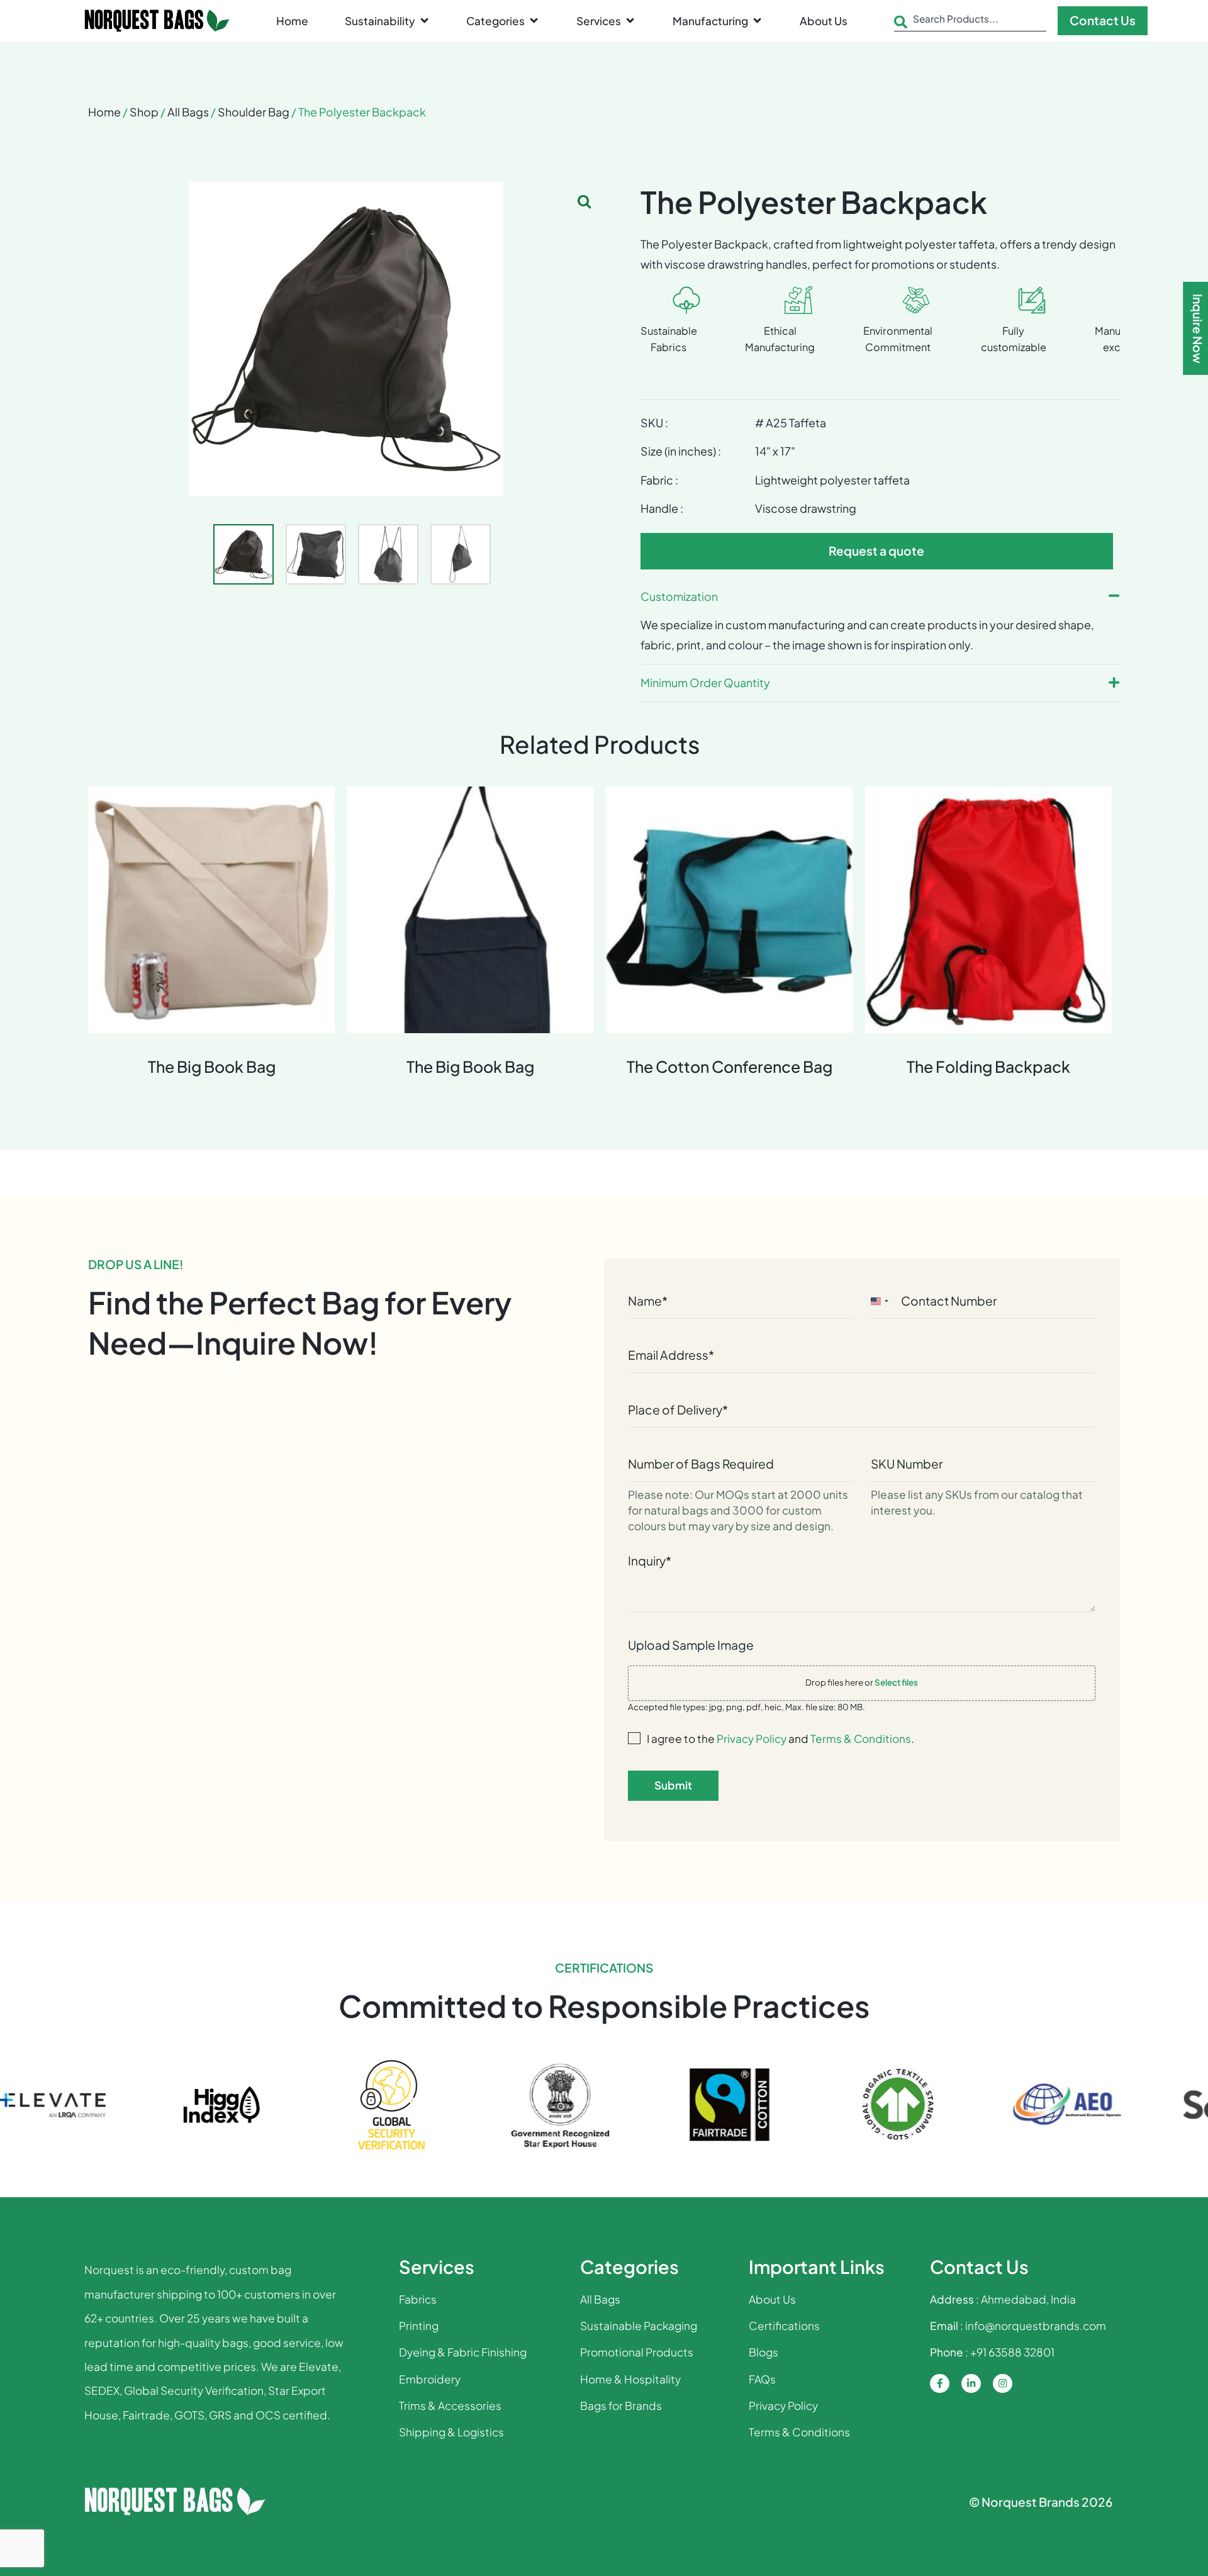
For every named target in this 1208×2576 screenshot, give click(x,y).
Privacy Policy (752, 1739)
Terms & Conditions (861, 1739)
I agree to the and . (780, 1739)
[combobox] (970, 22)
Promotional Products (637, 2352)
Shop (144, 112)
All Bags (188, 112)
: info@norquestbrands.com (1018, 2326)
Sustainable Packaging (639, 2326)
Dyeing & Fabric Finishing (463, 2352)
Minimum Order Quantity (705, 682)
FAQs (762, 2379)
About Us (772, 2299)
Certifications (784, 2326)
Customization (679, 596)
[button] (388, 21)
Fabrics (418, 2299)
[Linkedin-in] (971, 2384)
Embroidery (430, 2379)
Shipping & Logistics (451, 2432)
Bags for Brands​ (621, 2405)
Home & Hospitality (630, 2379)
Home (104, 112)
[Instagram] (1003, 2384)
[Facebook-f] (940, 2384)
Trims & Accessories (450, 2405)
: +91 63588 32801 (992, 2352)
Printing (419, 2326)
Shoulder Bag (254, 112)
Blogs (763, 2352)
